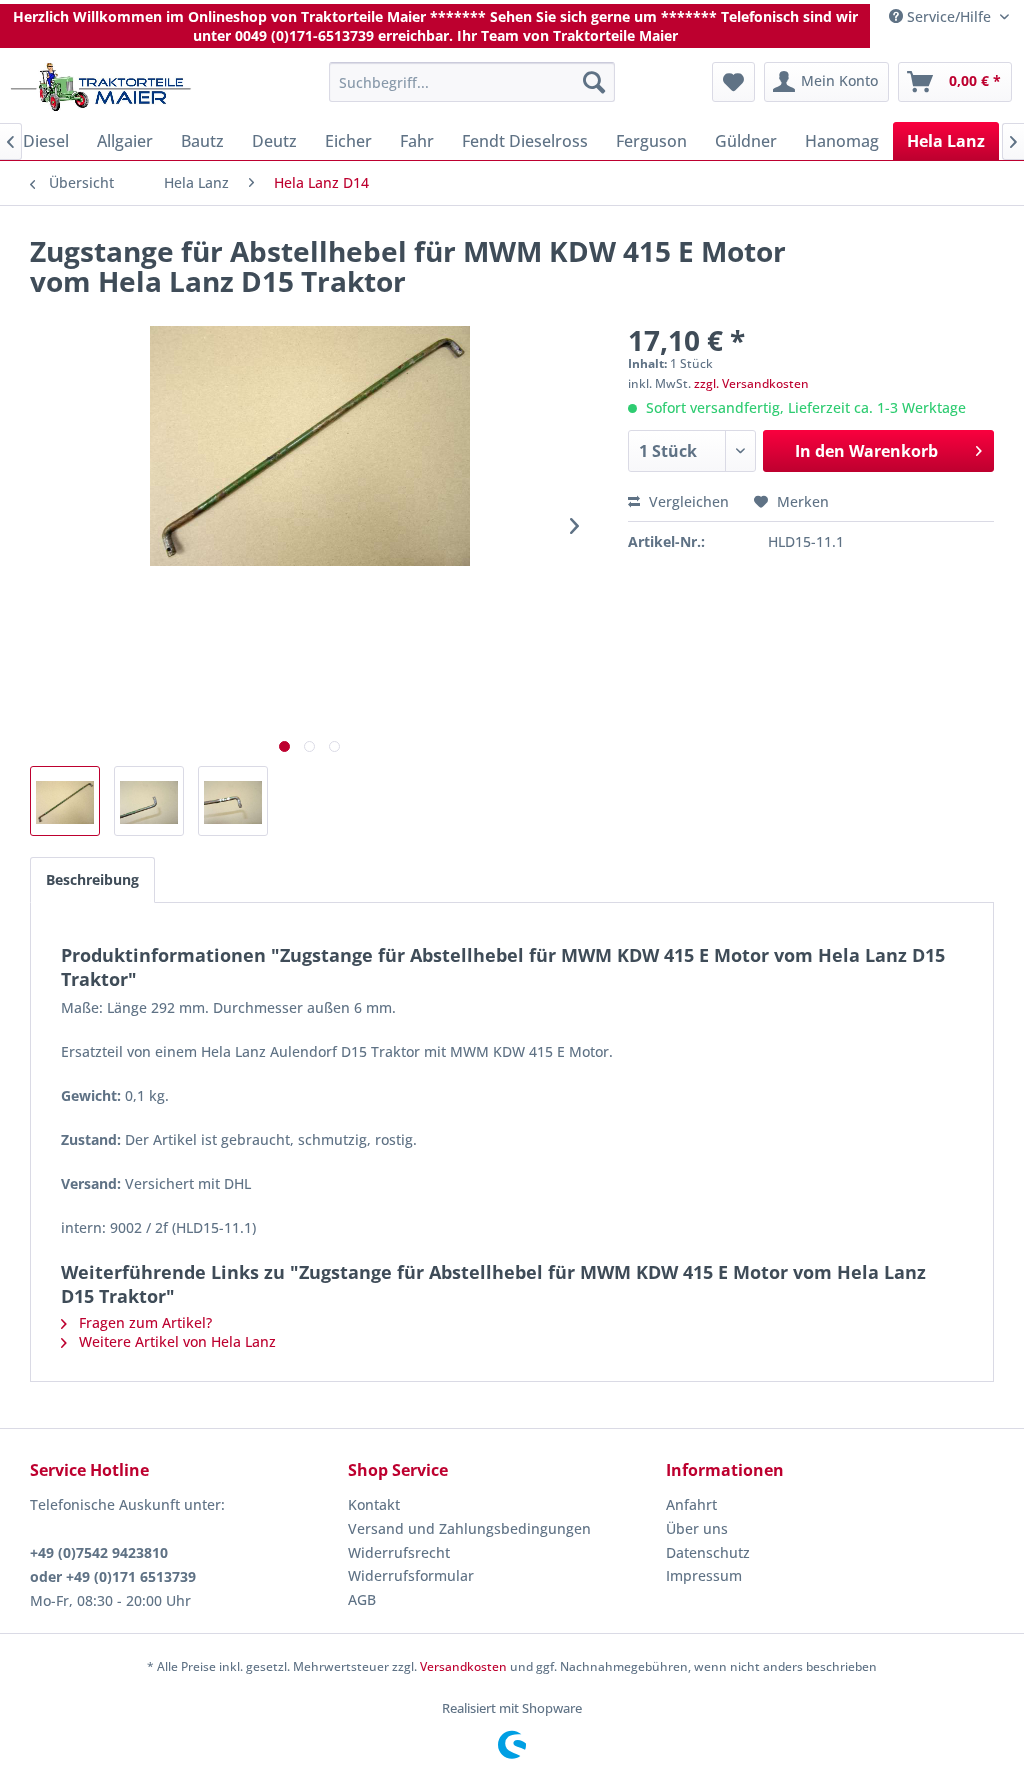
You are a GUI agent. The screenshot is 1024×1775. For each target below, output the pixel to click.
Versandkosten (463, 1666)
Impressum (704, 1575)
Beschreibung (92, 879)
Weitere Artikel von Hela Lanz (175, 1341)
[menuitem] (472, 82)
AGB (362, 1599)
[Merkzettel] (733, 82)
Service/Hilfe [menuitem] (949, 16)
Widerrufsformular (411, 1575)
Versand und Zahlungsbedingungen (469, 1528)
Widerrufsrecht (399, 1552)
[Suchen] (594, 82)
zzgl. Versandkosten (751, 383)
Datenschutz (708, 1552)
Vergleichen (687, 501)
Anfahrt (691, 1504)
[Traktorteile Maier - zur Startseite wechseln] (101, 87)
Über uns (697, 1528)
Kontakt (374, 1504)
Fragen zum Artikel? (143, 1322)
